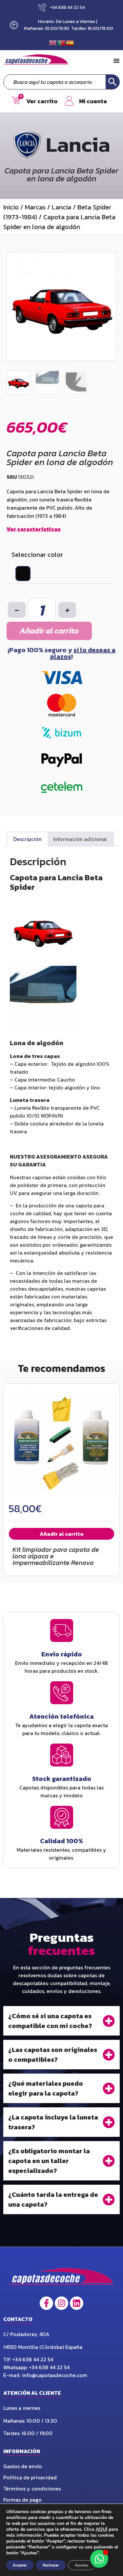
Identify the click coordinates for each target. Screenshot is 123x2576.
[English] (53, 42)
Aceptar (20, 2565)
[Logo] (61, 2278)
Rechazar (51, 2565)
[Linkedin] (77, 2303)
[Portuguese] (62, 42)
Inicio (11, 207)
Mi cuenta (93, 101)
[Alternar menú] (116, 61)
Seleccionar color (37, 555)
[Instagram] (61, 2303)
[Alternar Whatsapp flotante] (99, 2559)
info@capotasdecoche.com (55, 2375)
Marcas (35, 207)
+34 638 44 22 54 (33, 2359)
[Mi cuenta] (69, 101)
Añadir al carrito (49, 631)
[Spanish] (70, 42)
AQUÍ (102, 2529)
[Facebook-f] (46, 2303)
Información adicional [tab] (80, 839)
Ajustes (82, 2565)
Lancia (61, 207)
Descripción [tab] (28, 839)
